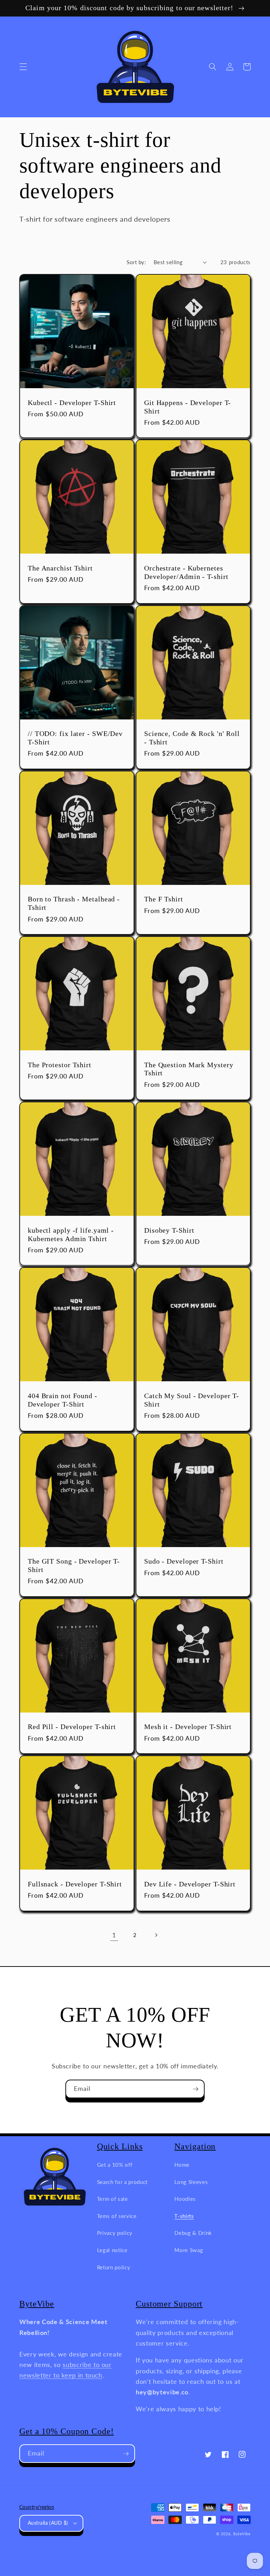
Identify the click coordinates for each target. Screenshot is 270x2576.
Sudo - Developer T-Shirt (184, 1561)
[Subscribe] (195, 2089)
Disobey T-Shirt (169, 1230)
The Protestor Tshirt (60, 1065)
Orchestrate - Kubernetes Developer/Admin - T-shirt (186, 572)
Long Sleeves (191, 2182)
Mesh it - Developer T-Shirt (188, 1727)
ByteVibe (242, 2534)
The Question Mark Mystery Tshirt (189, 1069)
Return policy (114, 2267)
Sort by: (136, 262)
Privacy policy (115, 2233)
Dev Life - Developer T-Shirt (190, 1884)
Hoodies (185, 2199)
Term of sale (112, 2199)
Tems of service (117, 2216)
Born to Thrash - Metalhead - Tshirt (74, 903)
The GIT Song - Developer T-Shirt (74, 1566)
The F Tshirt (164, 899)
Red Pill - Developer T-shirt (72, 1727)
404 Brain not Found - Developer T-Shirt (63, 1400)
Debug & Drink (193, 2233)
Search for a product (122, 2182)
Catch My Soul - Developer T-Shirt (192, 1400)
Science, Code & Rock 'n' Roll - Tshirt (192, 738)
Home (182, 2165)
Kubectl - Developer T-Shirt (72, 403)
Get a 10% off (115, 2165)
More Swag (189, 2250)
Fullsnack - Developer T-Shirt (75, 1884)
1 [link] (114, 1935)
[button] (23, 67)
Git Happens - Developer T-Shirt (188, 407)
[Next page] (156, 1935)
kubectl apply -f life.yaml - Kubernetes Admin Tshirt (71, 1235)
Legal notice (112, 2250)
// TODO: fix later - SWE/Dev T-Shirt (75, 738)
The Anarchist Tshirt (60, 568)
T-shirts (184, 2216)
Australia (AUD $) (48, 2523)
